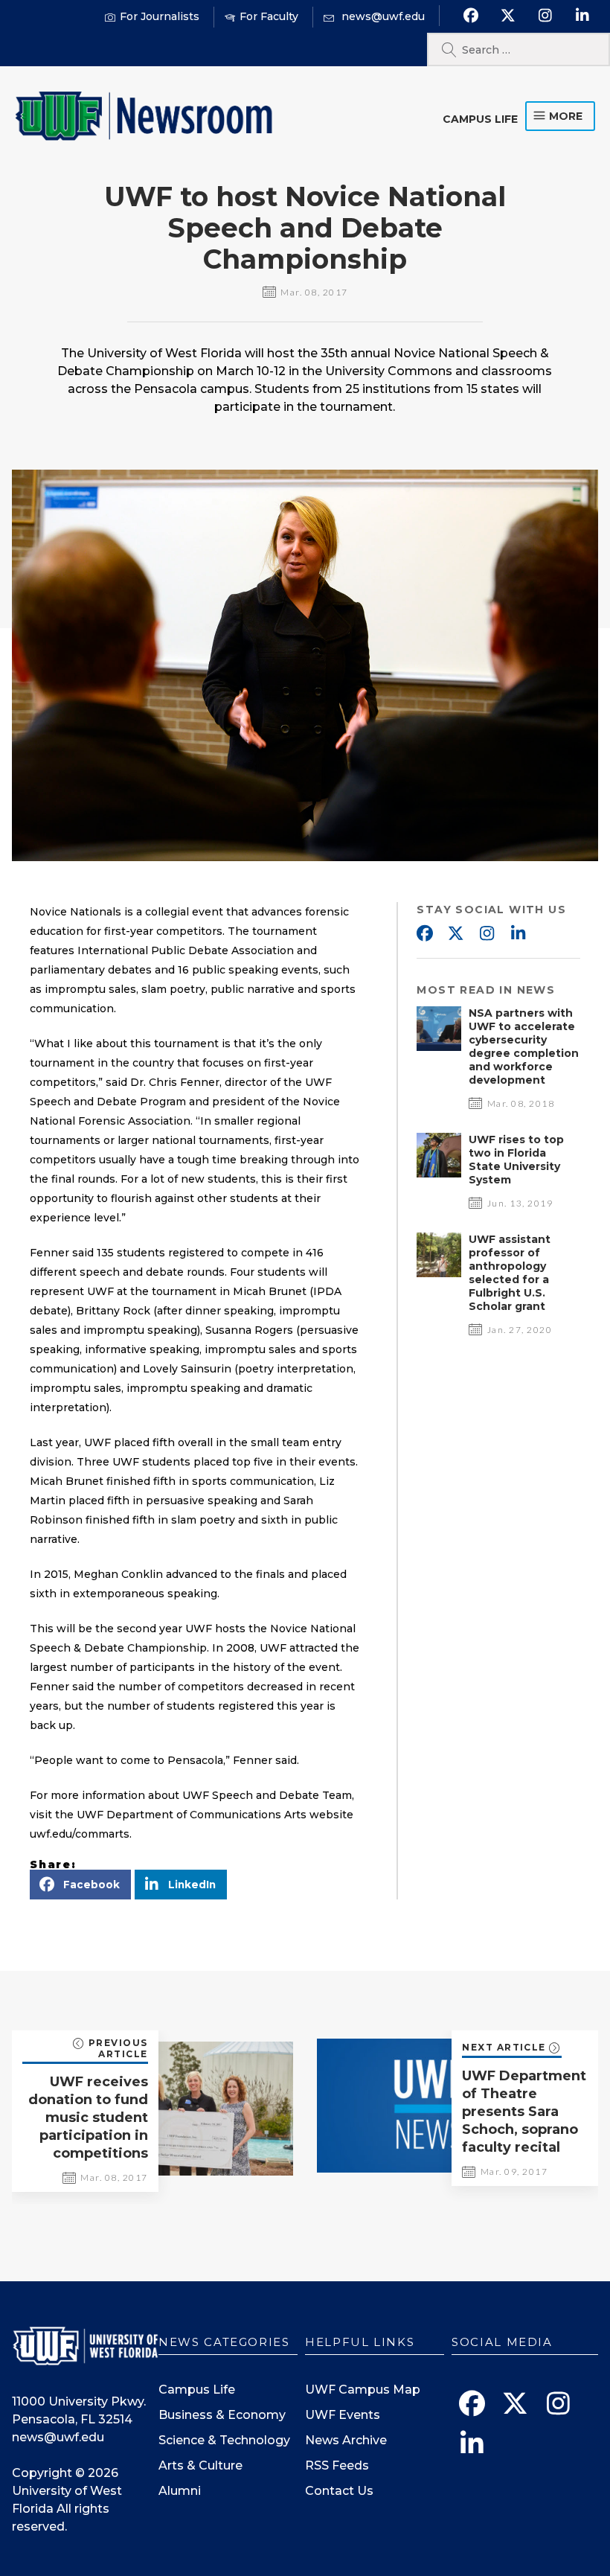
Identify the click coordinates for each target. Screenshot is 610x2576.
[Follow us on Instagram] (545, 16)
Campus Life (480, 119)
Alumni (180, 2491)
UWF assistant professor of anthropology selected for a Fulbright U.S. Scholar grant (510, 1273)
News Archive (346, 2440)
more (566, 116)
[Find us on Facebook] (471, 16)
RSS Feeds (337, 2465)
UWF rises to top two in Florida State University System (516, 1160)
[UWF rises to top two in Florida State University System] (439, 1173)
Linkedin (518, 934)
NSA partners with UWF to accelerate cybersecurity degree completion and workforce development (524, 1046)
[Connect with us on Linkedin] (582, 16)
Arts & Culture (200, 2465)
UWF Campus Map (363, 2390)
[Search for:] (518, 49)
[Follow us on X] (508, 16)
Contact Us (339, 2491)
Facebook (424, 934)
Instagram (487, 934)
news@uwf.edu (58, 2437)
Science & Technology (224, 2440)
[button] (80, 1885)
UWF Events (343, 2415)
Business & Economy (222, 2415)
